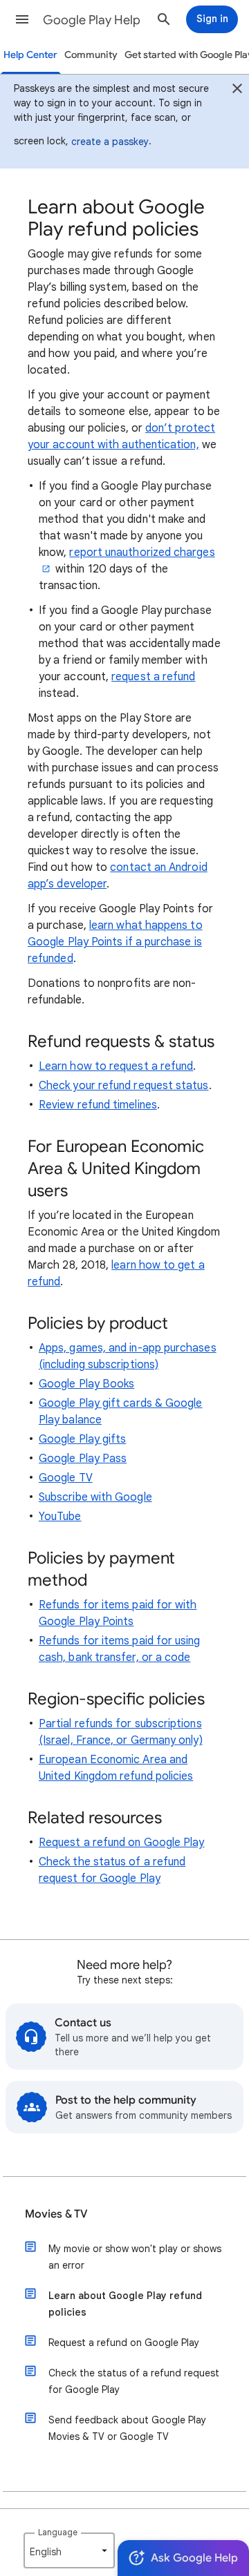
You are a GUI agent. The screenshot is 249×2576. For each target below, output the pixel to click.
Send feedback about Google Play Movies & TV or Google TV (127, 2428)
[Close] (237, 90)
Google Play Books (86, 1384)
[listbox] (69, 2550)
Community (91, 55)
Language (58, 2532)
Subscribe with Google (95, 1497)
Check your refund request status (124, 1086)
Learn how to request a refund (116, 1066)
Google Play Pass (83, 1459)
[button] (22, 19)
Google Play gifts (82, 1439)
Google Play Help (92, 20)
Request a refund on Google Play (121, 1843)
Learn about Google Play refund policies (125, 2304)
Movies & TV (56, 2214)
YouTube (60, 1517)
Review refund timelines (98, 1105)
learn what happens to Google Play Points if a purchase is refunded (115, 942)
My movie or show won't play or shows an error (135, 2257)
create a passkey (110, 142)
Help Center (30, 55)
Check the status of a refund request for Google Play (134, 2381)
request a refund (153, 677)
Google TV (66, 1478)
